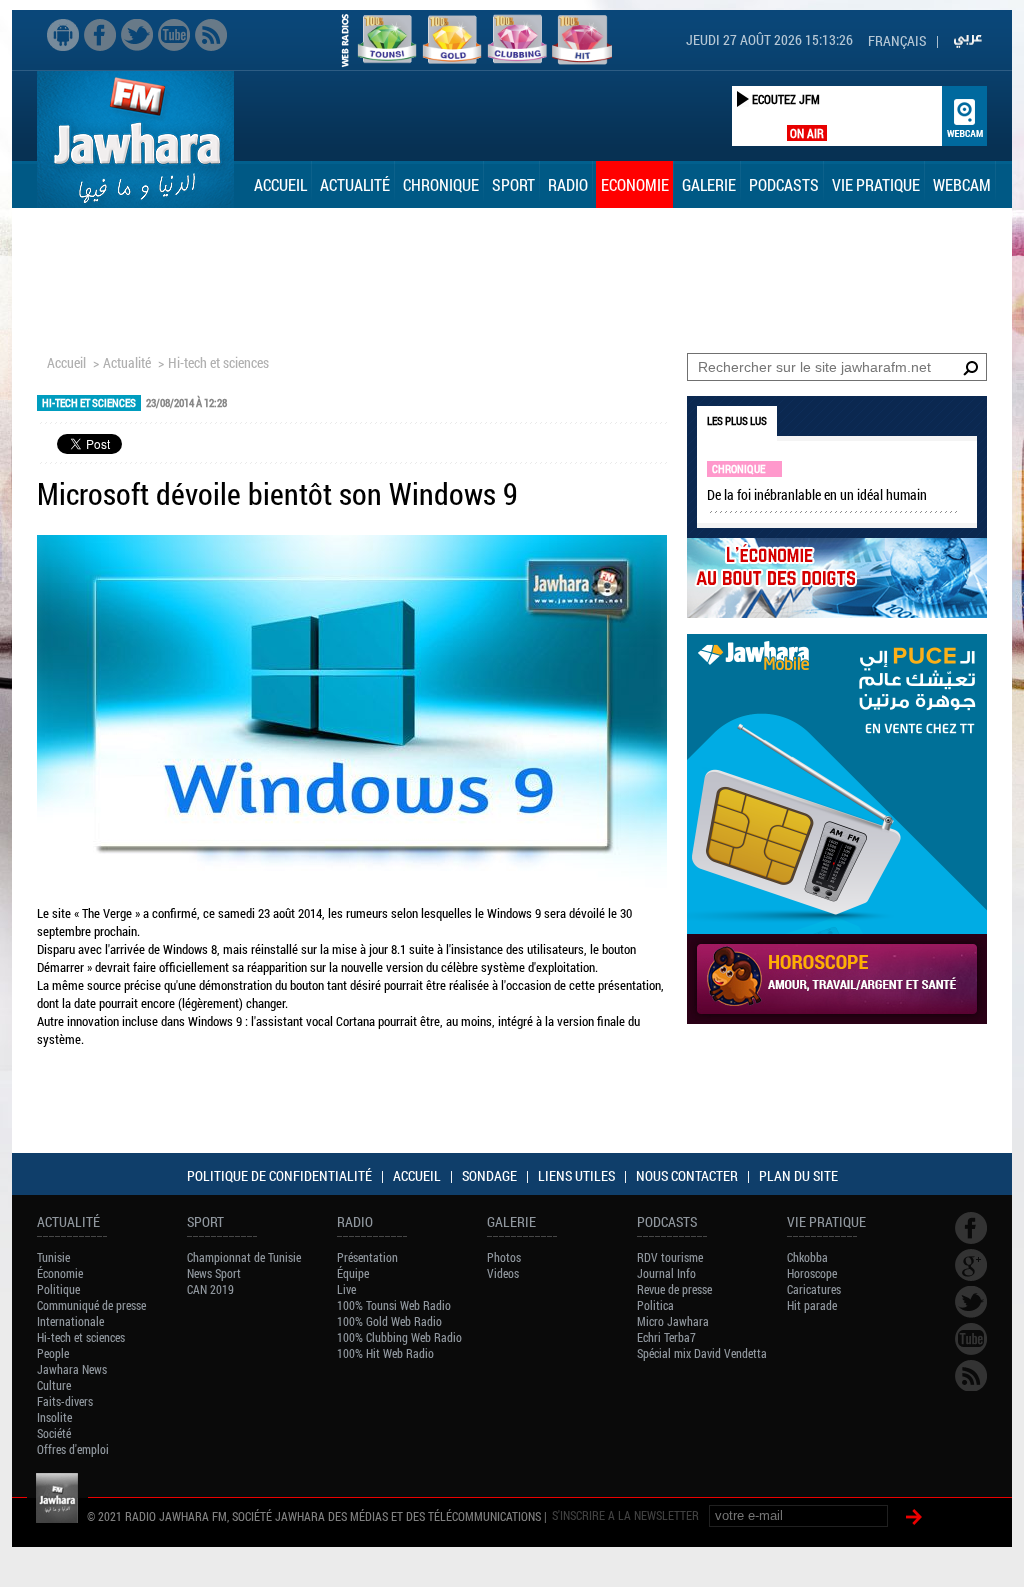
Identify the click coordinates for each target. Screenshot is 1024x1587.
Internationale (70, 1321)
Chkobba (807, 1257)
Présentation (367, 1257)
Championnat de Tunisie (244, 1257)
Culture (54, 1385)
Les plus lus (737, 420)
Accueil (280, 184)
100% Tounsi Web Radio (394, 1305)
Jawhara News (72, 1369)
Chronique (441, 184)
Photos (504, 1257)
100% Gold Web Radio (389, 1321)
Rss (211, 35)
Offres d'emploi (73, 1449)
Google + (971, 1265)
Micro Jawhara (673, 1321)
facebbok (100, 35)
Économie (60, 1273)
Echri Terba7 (666, 1337)
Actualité (355, 184)
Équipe (353, 1273)
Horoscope (812, 1273)
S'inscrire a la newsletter (625, 1515)
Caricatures (814, 1289)
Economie (635, 184)
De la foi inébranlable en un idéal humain (817, 494)
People (53, 1353)
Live (346, 1289)
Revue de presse (674, 1289)
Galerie (709, 184)
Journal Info (666, 1273)
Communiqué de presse (91, 1305)
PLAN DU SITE (798, 1175)
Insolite (54, 1417)
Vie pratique (876, 184)
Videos (503, 1273)
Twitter (137, 35)
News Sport (214, 1273)
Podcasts (784, 184)
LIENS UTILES (576, 1175)
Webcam (962, 184)
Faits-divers (65, 1401)
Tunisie (53, 1257)
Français (897, 40)
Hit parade (812, 1305)
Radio (568, 184)
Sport (513, 184)
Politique (58, 1289)
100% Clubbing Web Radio (399, 1337)
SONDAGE (489, 1175)
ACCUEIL (417, 1175)
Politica (655, 1305)
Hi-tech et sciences (218, 362)
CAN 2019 (210, 1289)
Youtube (174, 35)
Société (54, 1433)
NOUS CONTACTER (687, 1175)
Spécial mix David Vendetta (702, 1353)
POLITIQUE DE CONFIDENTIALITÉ (279, 1175)
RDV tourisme (670, 1257)
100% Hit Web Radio (385, 1353)
